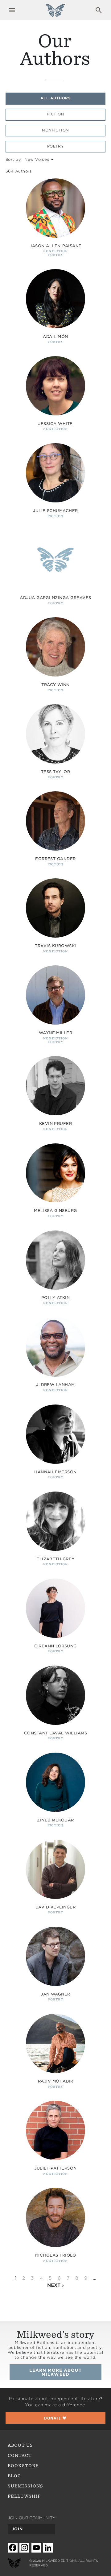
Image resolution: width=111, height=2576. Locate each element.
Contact (20, 2455)
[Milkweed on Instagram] (24, 2547)
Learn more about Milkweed (56, 2372)
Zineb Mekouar (55, 1820)
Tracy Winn (55, 685)
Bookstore (23, 2466)
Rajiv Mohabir (55, 2081)
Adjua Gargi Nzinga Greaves (55, 598)
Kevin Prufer (56, 1124)
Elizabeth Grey (55, 1559)
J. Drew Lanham (55, 1385)
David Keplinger (55, 1907)
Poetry (56, 146)
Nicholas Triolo (55, 2255)
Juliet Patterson (55, 2168)
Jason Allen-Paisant (55, 246)
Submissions (26, 2486)
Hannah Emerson (55, 1472)
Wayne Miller (56, 1033)
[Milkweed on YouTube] (36, 2547)
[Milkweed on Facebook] (13, 2547)
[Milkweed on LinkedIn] (48, 2547)
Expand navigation (12, 10)
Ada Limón (55, 337)
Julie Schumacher (55, 511)
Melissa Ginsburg (55, 1211)
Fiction (55, 114)
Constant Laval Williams (55, 1733)
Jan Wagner (55, 1994)
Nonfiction (55, 130)
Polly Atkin (55, 1298)
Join (17, 2529)
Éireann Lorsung (55, 1646)
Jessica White (55, 424)
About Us (20, 2445)
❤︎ (55, 2418)
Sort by (13, 159)
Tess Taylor (55, 772)
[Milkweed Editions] (55, 14)
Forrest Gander (55, 859)
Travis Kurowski (55, 946)
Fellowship (24, 2496)
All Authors (55, 98)
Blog (14, 2476)
